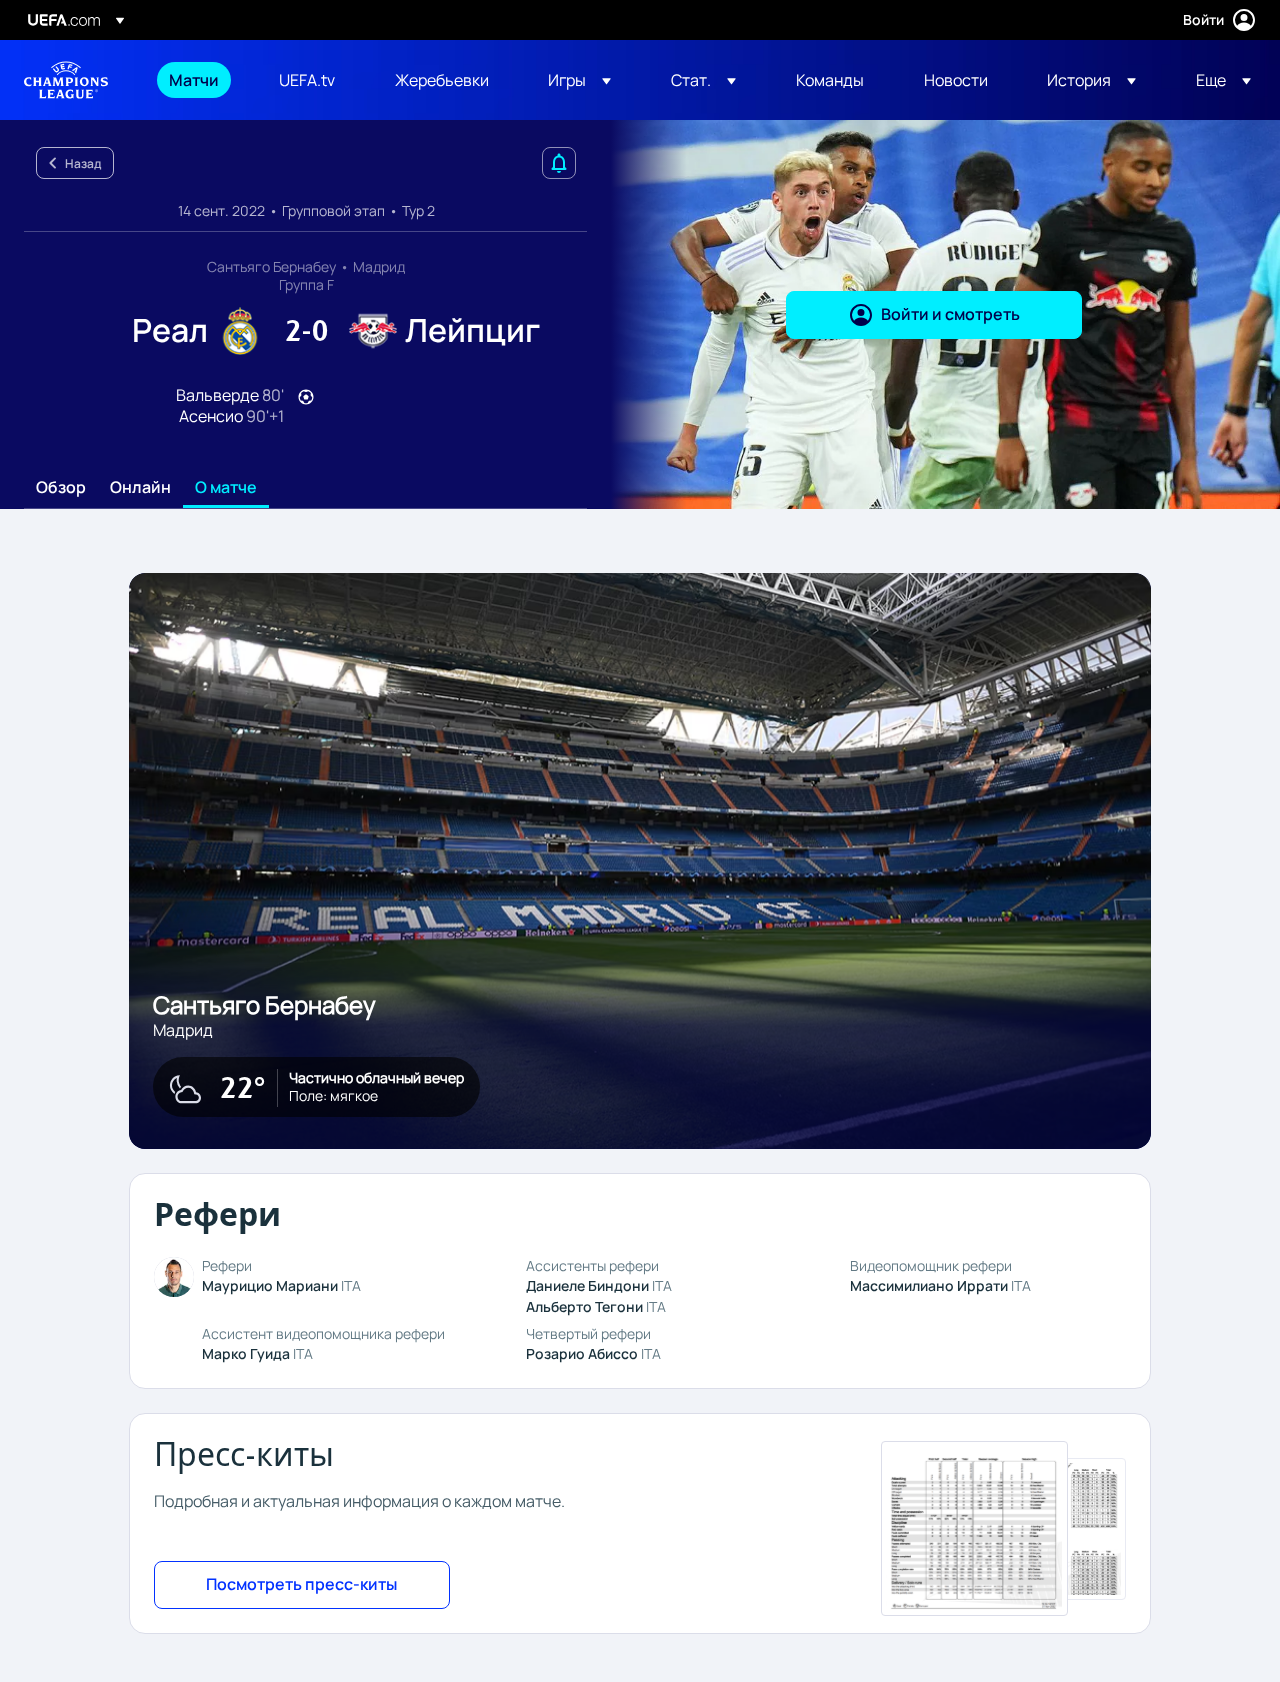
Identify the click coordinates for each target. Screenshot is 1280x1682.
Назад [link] (83, 163)
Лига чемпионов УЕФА (66, 80)
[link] (194, 80)
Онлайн (140, 488)
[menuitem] (199, 80)
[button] (579, 80)
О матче (226, 488)
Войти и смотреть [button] (950, 314)
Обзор (61, 488)
